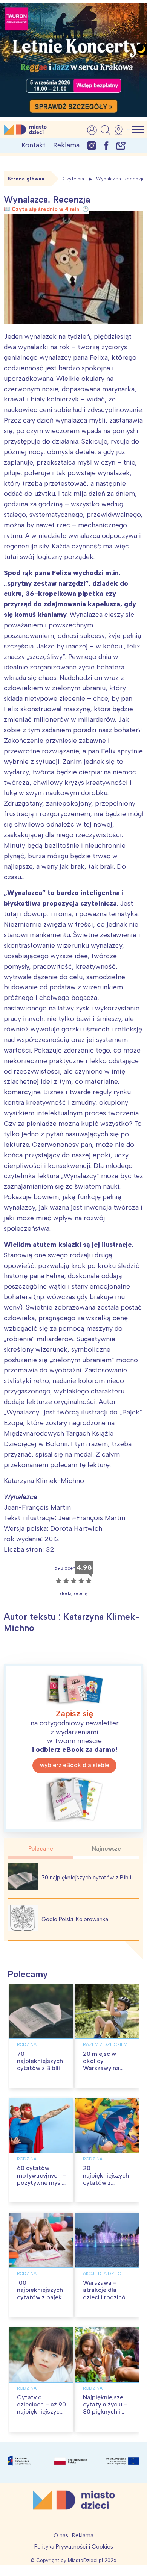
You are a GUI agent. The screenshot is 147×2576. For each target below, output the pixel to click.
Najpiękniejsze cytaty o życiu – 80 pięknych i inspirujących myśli (105, 2412)
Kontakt (34, 145)
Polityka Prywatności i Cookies (74, 2547)
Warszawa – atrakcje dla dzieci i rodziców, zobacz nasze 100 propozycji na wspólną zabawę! (107, 2301)
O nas (61, 2535)
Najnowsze (106, 1849)
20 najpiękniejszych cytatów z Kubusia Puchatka (106, 2182)
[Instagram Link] (92, 145)
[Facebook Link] (106, 145)
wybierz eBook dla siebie (75, 1765)
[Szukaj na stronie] (106, 130)
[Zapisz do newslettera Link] (121, 145)
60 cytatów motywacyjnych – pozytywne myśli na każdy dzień (41, 2179)
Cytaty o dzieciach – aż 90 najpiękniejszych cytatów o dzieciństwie (41, 2412)
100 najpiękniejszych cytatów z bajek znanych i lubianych (40, 2297)
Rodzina (27, 2044)
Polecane (41, 1849)
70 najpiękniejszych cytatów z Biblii (87, 1878)
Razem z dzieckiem (105, 2044)
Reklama (66, 145)
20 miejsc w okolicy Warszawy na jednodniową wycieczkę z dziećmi (101, 2072)
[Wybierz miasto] (121, 130)
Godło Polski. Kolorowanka (75, 1919)
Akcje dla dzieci (103, 2273)
